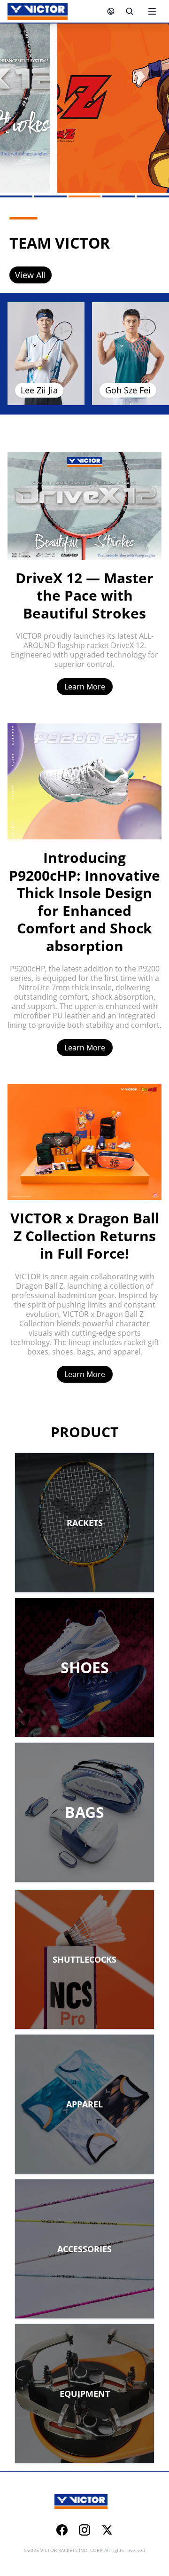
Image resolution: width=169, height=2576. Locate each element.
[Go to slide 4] (119, 196)
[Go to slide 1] (16, 196)
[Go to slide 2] (50, 196)
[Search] (130, 11)
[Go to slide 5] (153, 196)
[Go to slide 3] (85, 196)
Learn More (85, 687)
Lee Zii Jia (39, 390)
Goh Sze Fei (128, 390)
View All (31, 275)
